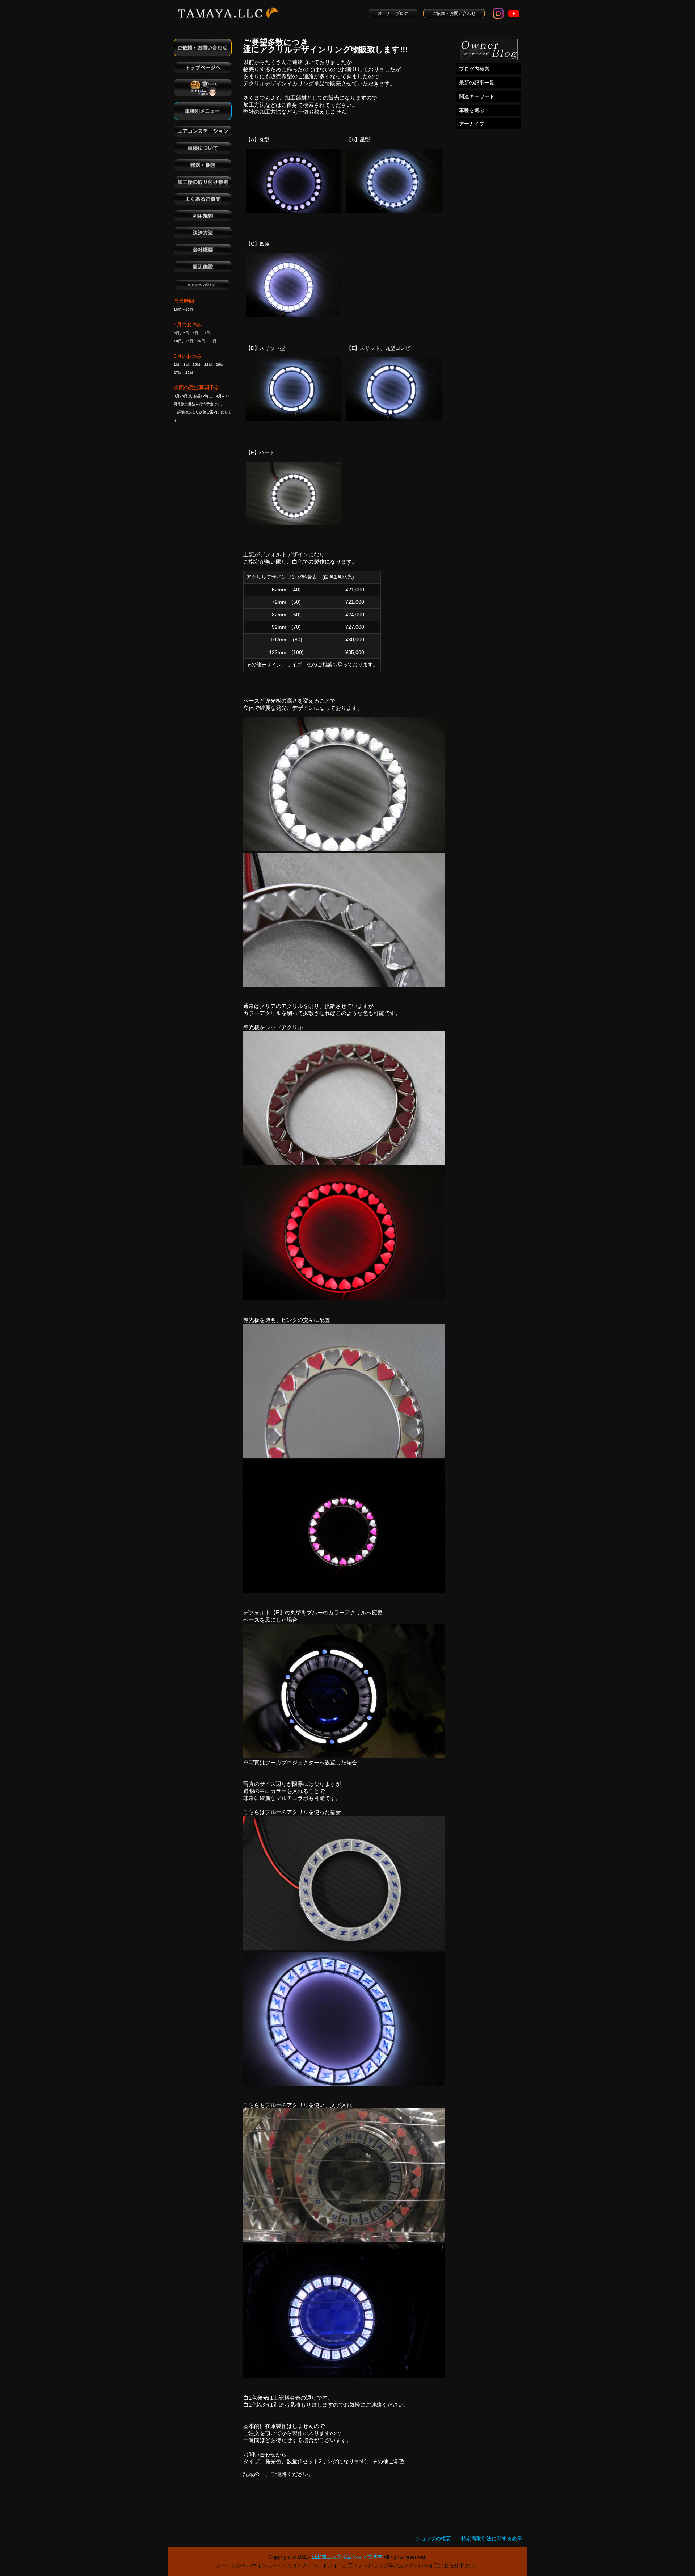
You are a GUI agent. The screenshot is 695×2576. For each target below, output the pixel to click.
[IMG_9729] (344, 1948)
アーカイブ (472, 124)
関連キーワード (477, 96)
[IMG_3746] (344, 2376)
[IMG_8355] (344, 2084)
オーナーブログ (393, 13)
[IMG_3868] (344, 849)
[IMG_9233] (344, 1591)
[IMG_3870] (344, 985)
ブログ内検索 (474, 69)
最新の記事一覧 (477, 83)
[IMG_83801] (344, 1299)
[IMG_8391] (344, 1163)
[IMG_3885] (344, 1456)
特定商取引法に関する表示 (492, 2538)
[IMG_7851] (344, 1756)
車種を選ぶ (472, 110)
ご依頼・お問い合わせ (454, 13)
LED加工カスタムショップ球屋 (347, 2557)
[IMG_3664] (344, 2240)
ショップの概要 (433, 2538)
